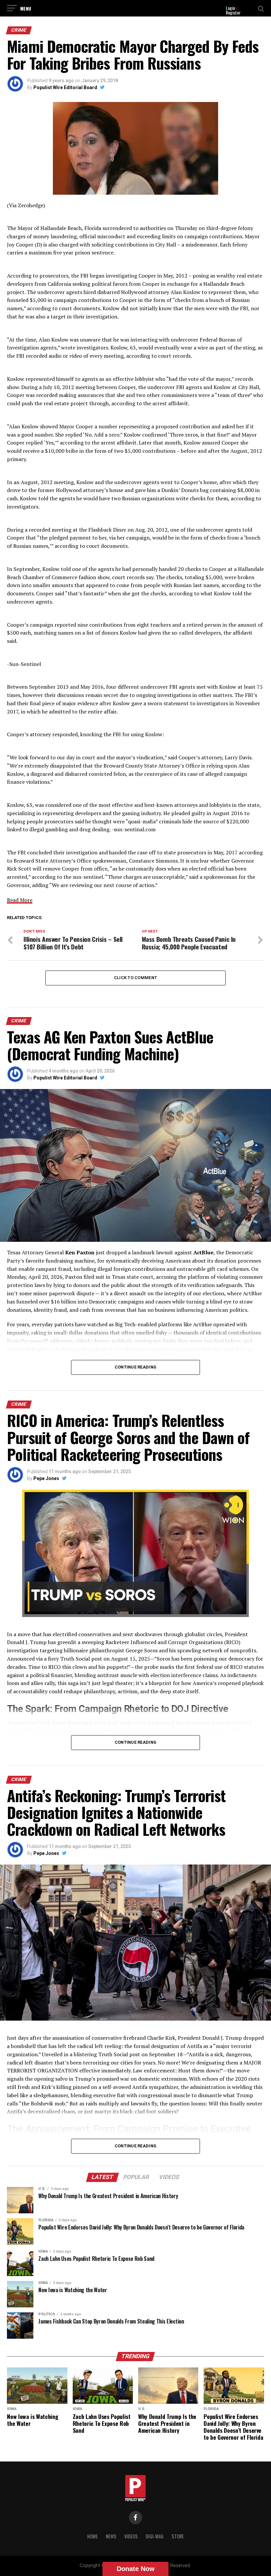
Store (178, 2536)
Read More (20, 900)
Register (233, 12)
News (111, 2536)
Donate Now (136, 2569)
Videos (131, 2536)
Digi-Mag (155, 2536)
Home (93, 2536)
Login (230, 8)
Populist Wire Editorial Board (65, 87)
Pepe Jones (46, 1478)
